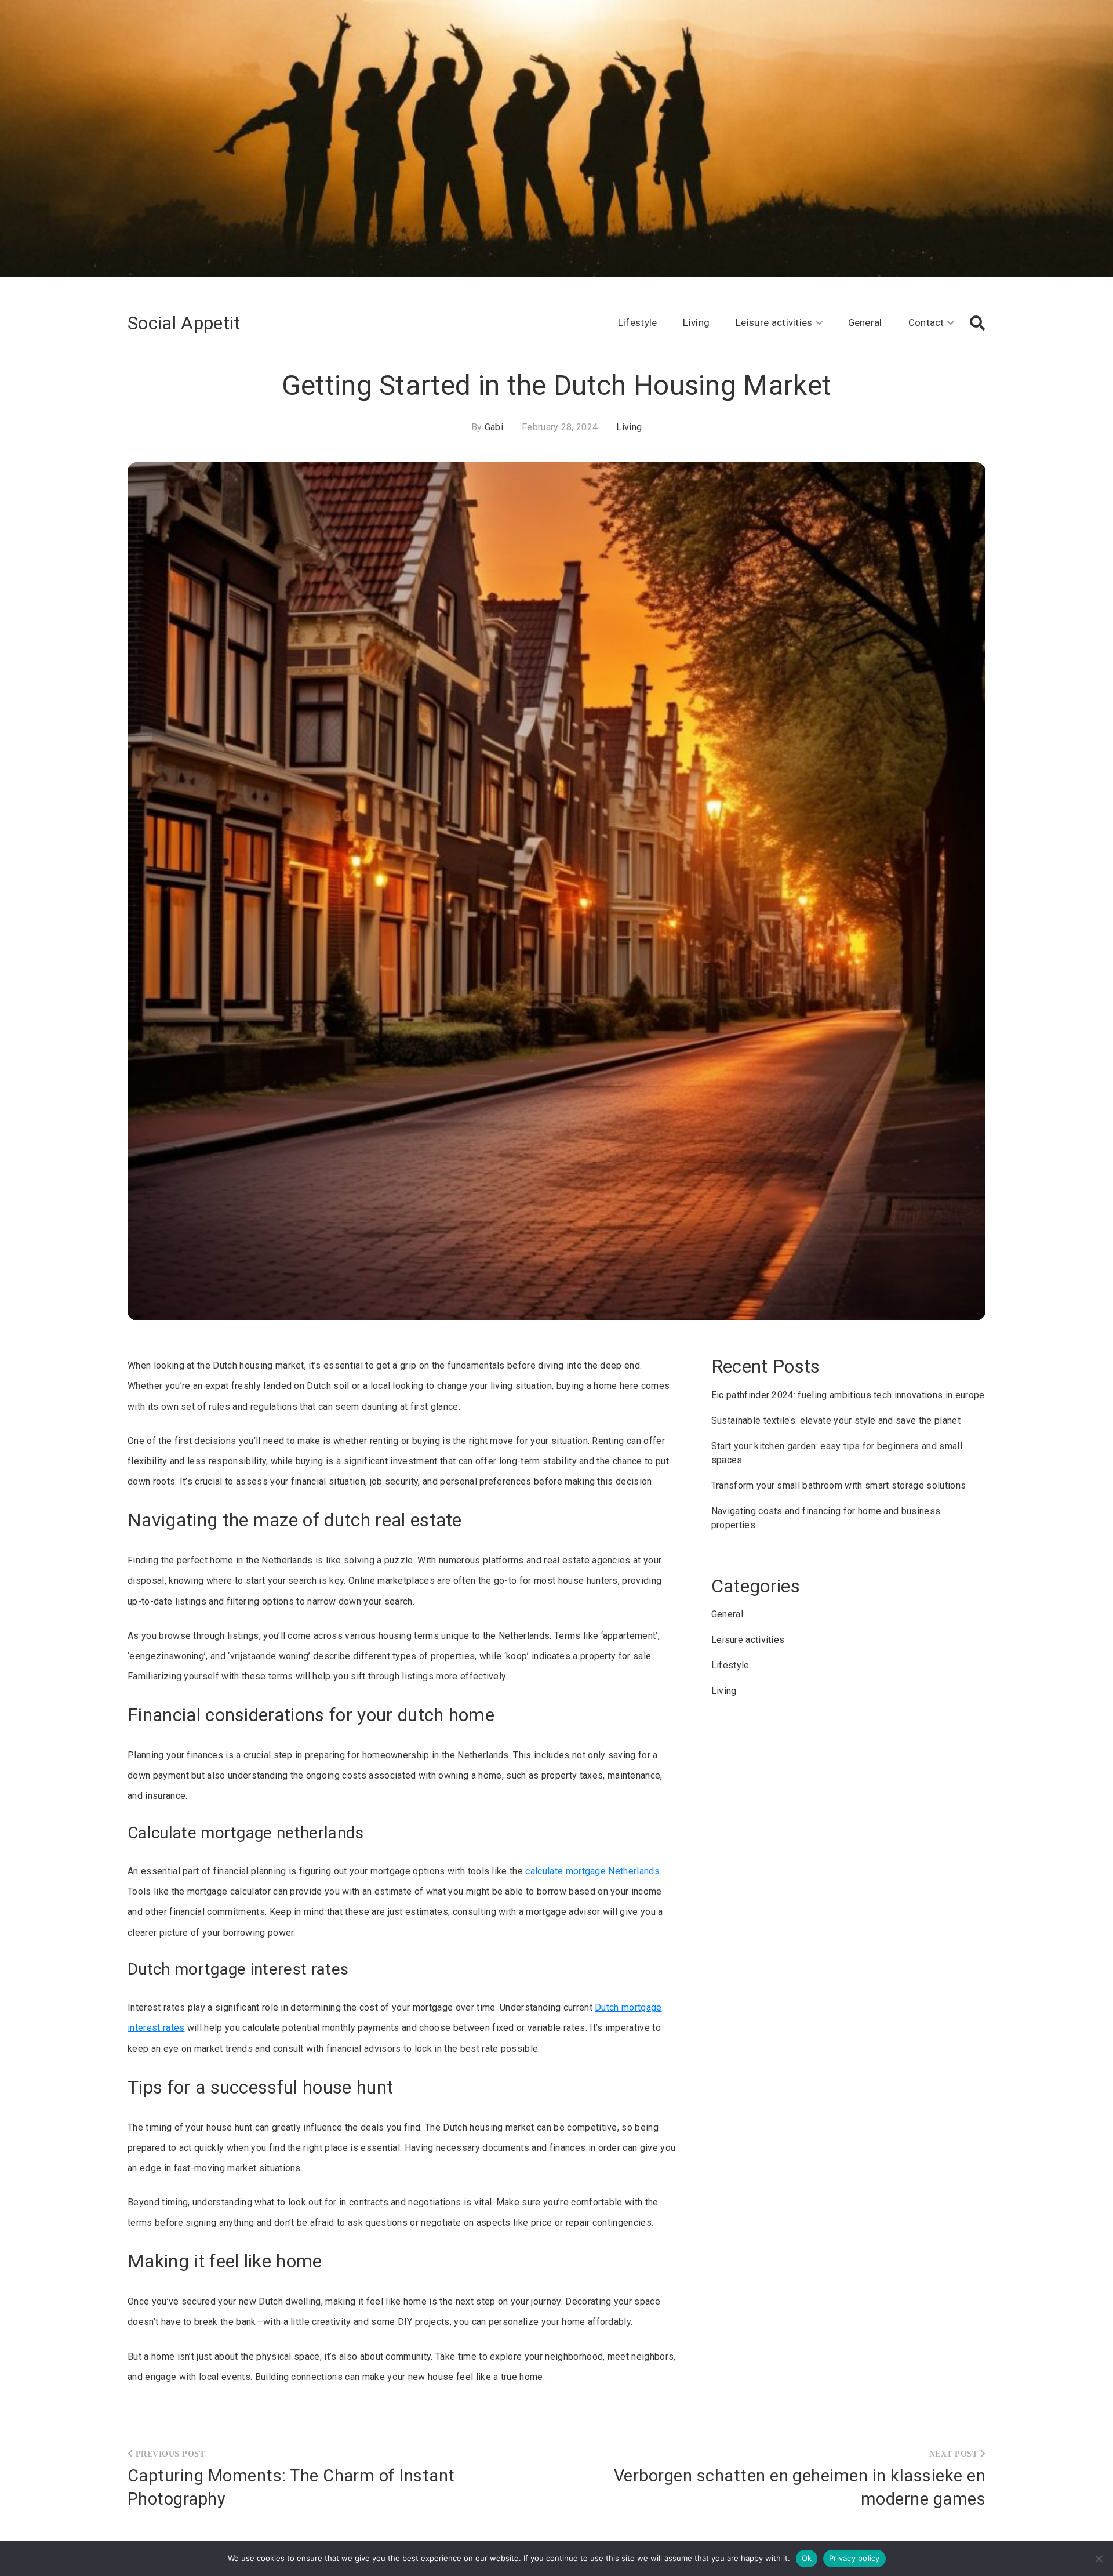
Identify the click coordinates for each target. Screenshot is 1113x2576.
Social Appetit (184, 323)
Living (696, 322)
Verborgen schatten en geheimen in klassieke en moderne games (800, 2487)
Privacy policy (854, 2558)
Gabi (494, 427)
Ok (807, 2558)
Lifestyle (638, 322)
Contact (926, 322)
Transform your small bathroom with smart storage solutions (839, 1485)
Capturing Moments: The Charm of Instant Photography (291, 2487)
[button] (977, 323)
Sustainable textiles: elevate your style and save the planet (836, 1421)
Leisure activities (774, 322)
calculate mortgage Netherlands (592, 1871)
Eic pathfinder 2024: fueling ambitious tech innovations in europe (848, 1395)
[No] (1099, 2559)
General (865, 322)
